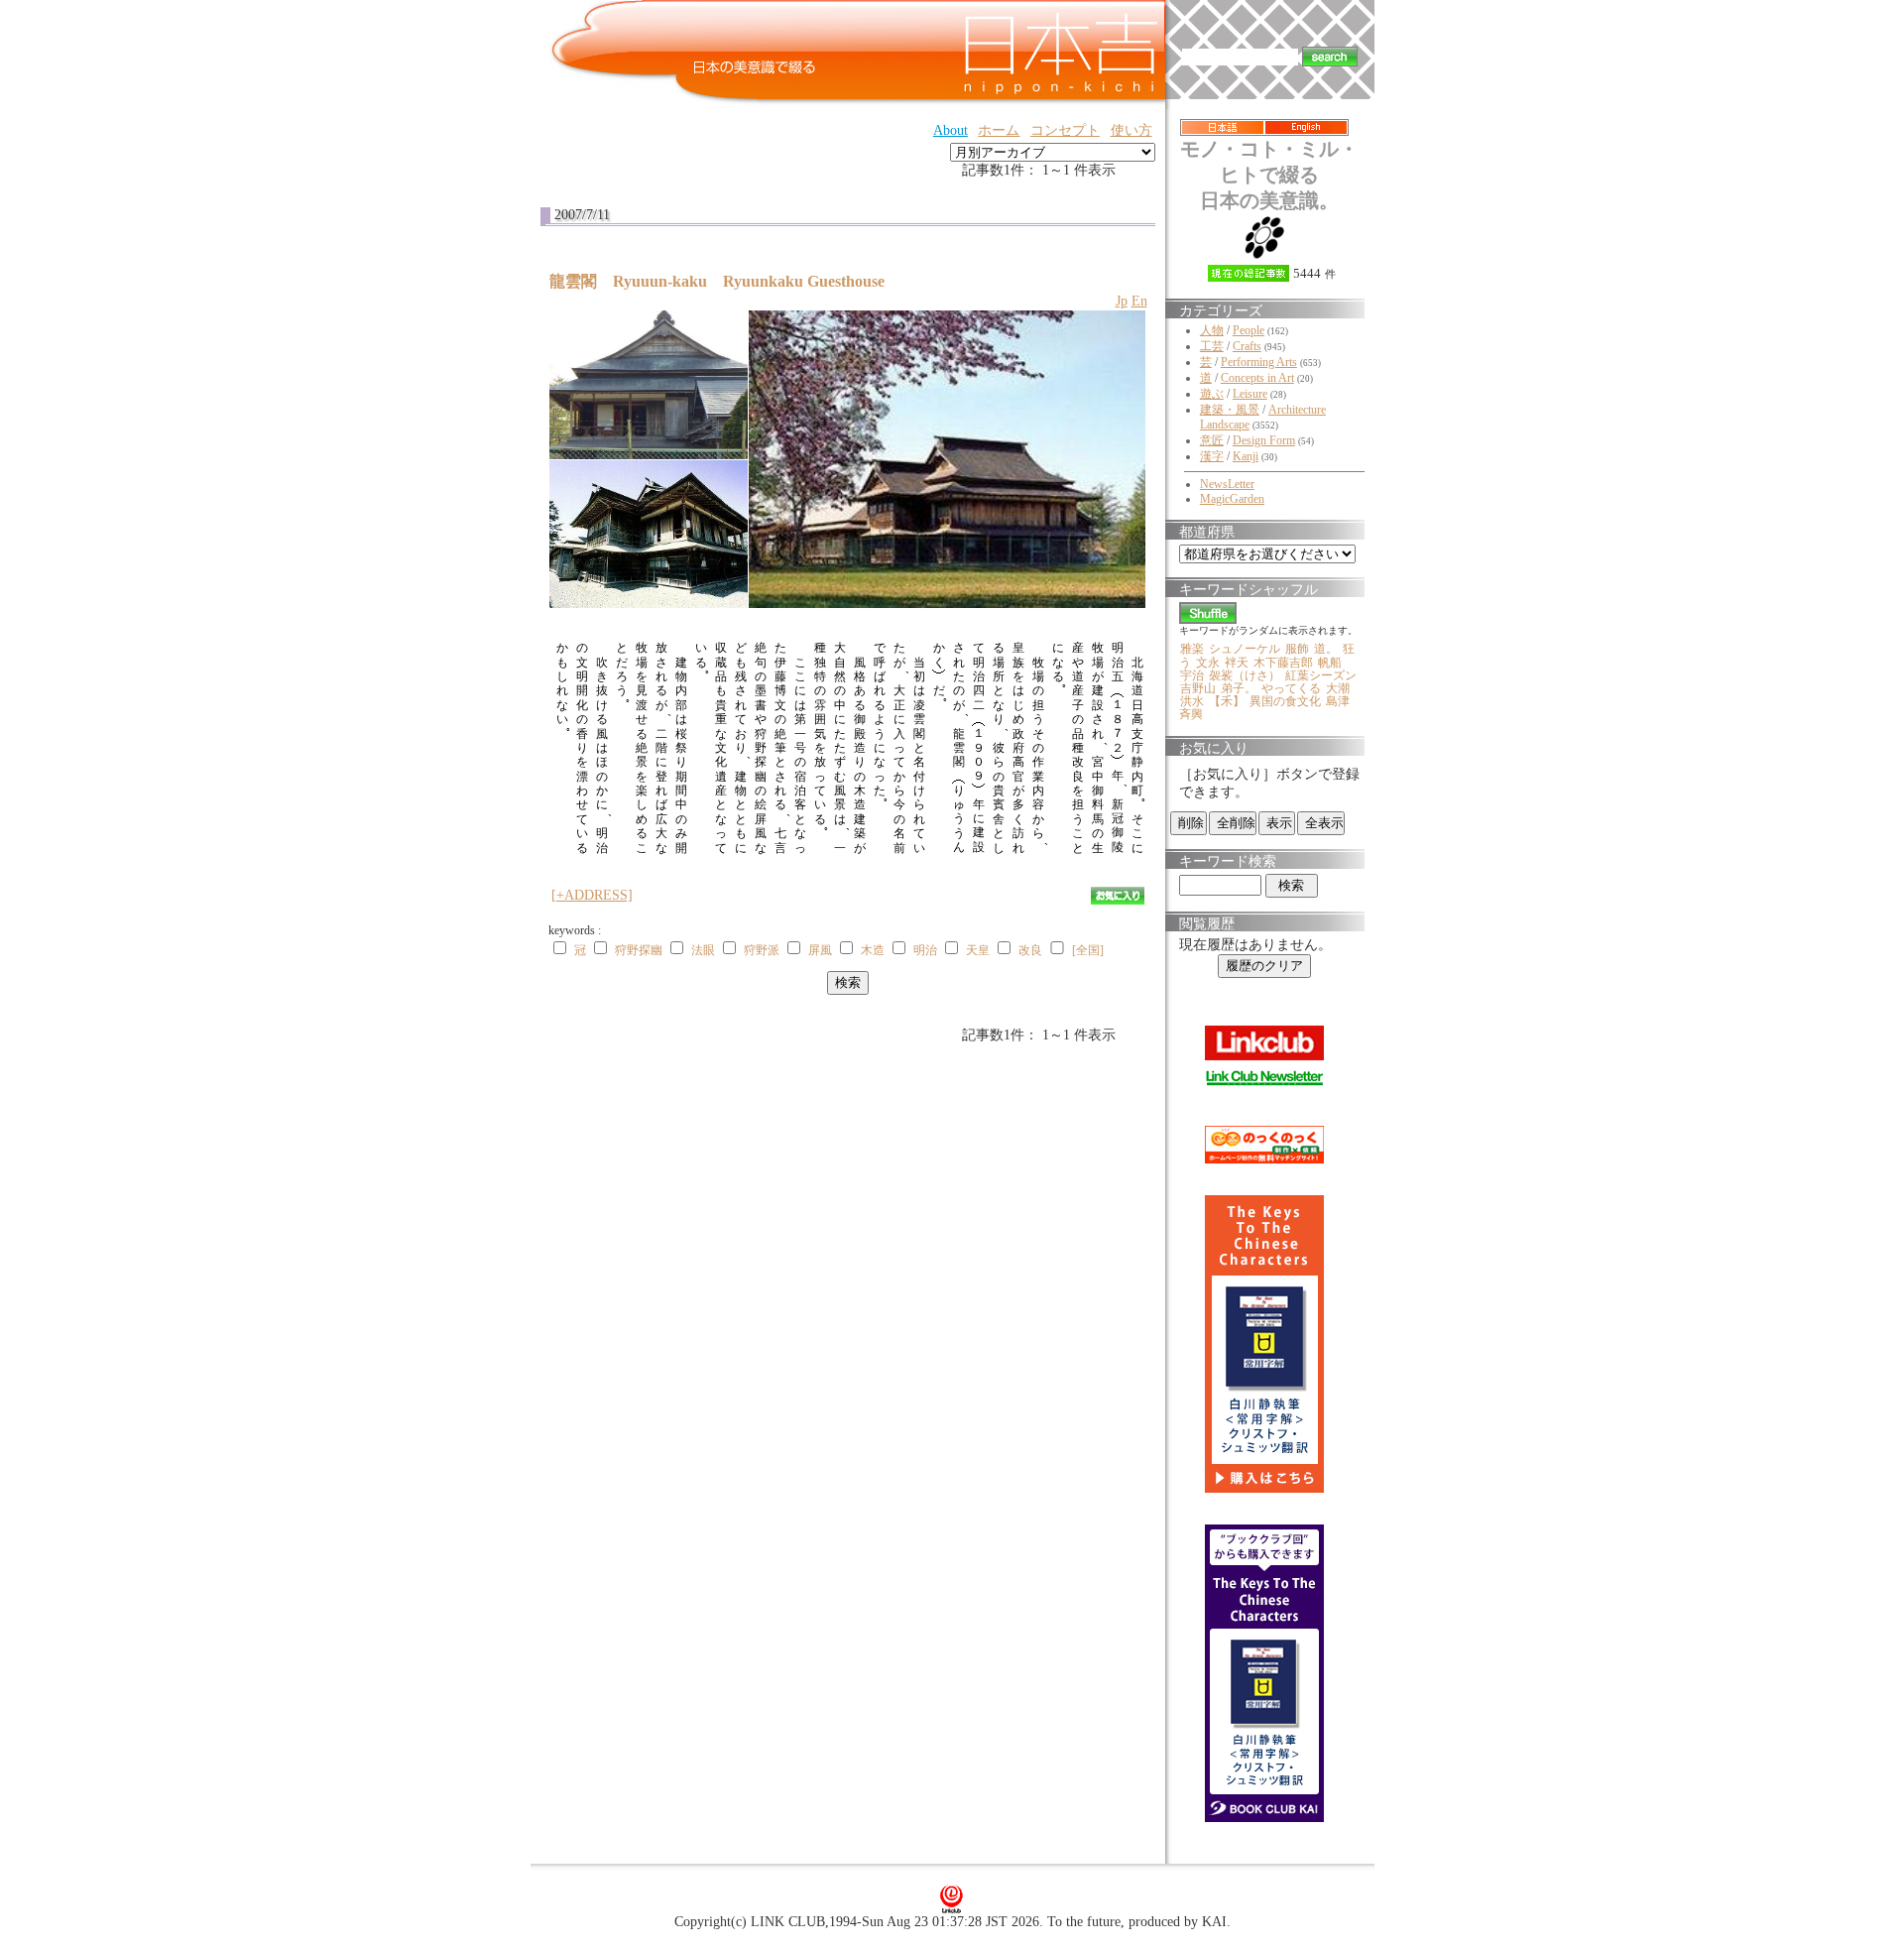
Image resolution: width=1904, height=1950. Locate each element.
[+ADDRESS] (592, 895)
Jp (1122, 301)
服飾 (1297, 649)
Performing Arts (1259, 362)
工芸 (1212, 346)
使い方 (1131, 130)
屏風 (820, 950)
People (1249, 330)
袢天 (1237, 663)
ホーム (999, 130)
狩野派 (762, 950)
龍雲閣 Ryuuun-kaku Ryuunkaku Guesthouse (717, 281)
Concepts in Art (1257, 378)
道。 (1326, 649)
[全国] (1088, 950)
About (951, 130)
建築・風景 (1230, 410)
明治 (925, 950)
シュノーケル (1245, 649)
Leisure (1250, 394)
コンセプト (1065, 130)
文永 (1208, 663)
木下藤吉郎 (1283, 663)
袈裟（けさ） (1245, 675)
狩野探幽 (639, 950)
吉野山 (1198, 688)
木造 (873, 950)
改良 (1030, 950)
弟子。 (1239, 688)
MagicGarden (1232, 499)
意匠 (1212, 440)
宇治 (1192, 675)
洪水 (1192, 701)
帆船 (1330, 663)
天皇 (978, 950)
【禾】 (1227, 701)
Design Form (1264, 440)
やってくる (1291, 688)
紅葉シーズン (1321, 675)
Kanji (1246, 456)
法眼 (703, 950)
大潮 (1338, 688)
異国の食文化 (1285, 701)
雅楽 (1192, 649)
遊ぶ (1212, 394)
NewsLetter (1227, 484)
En (1139, 301)
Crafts (1247, 346)
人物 (1212, 330)
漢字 (1212, 456)
